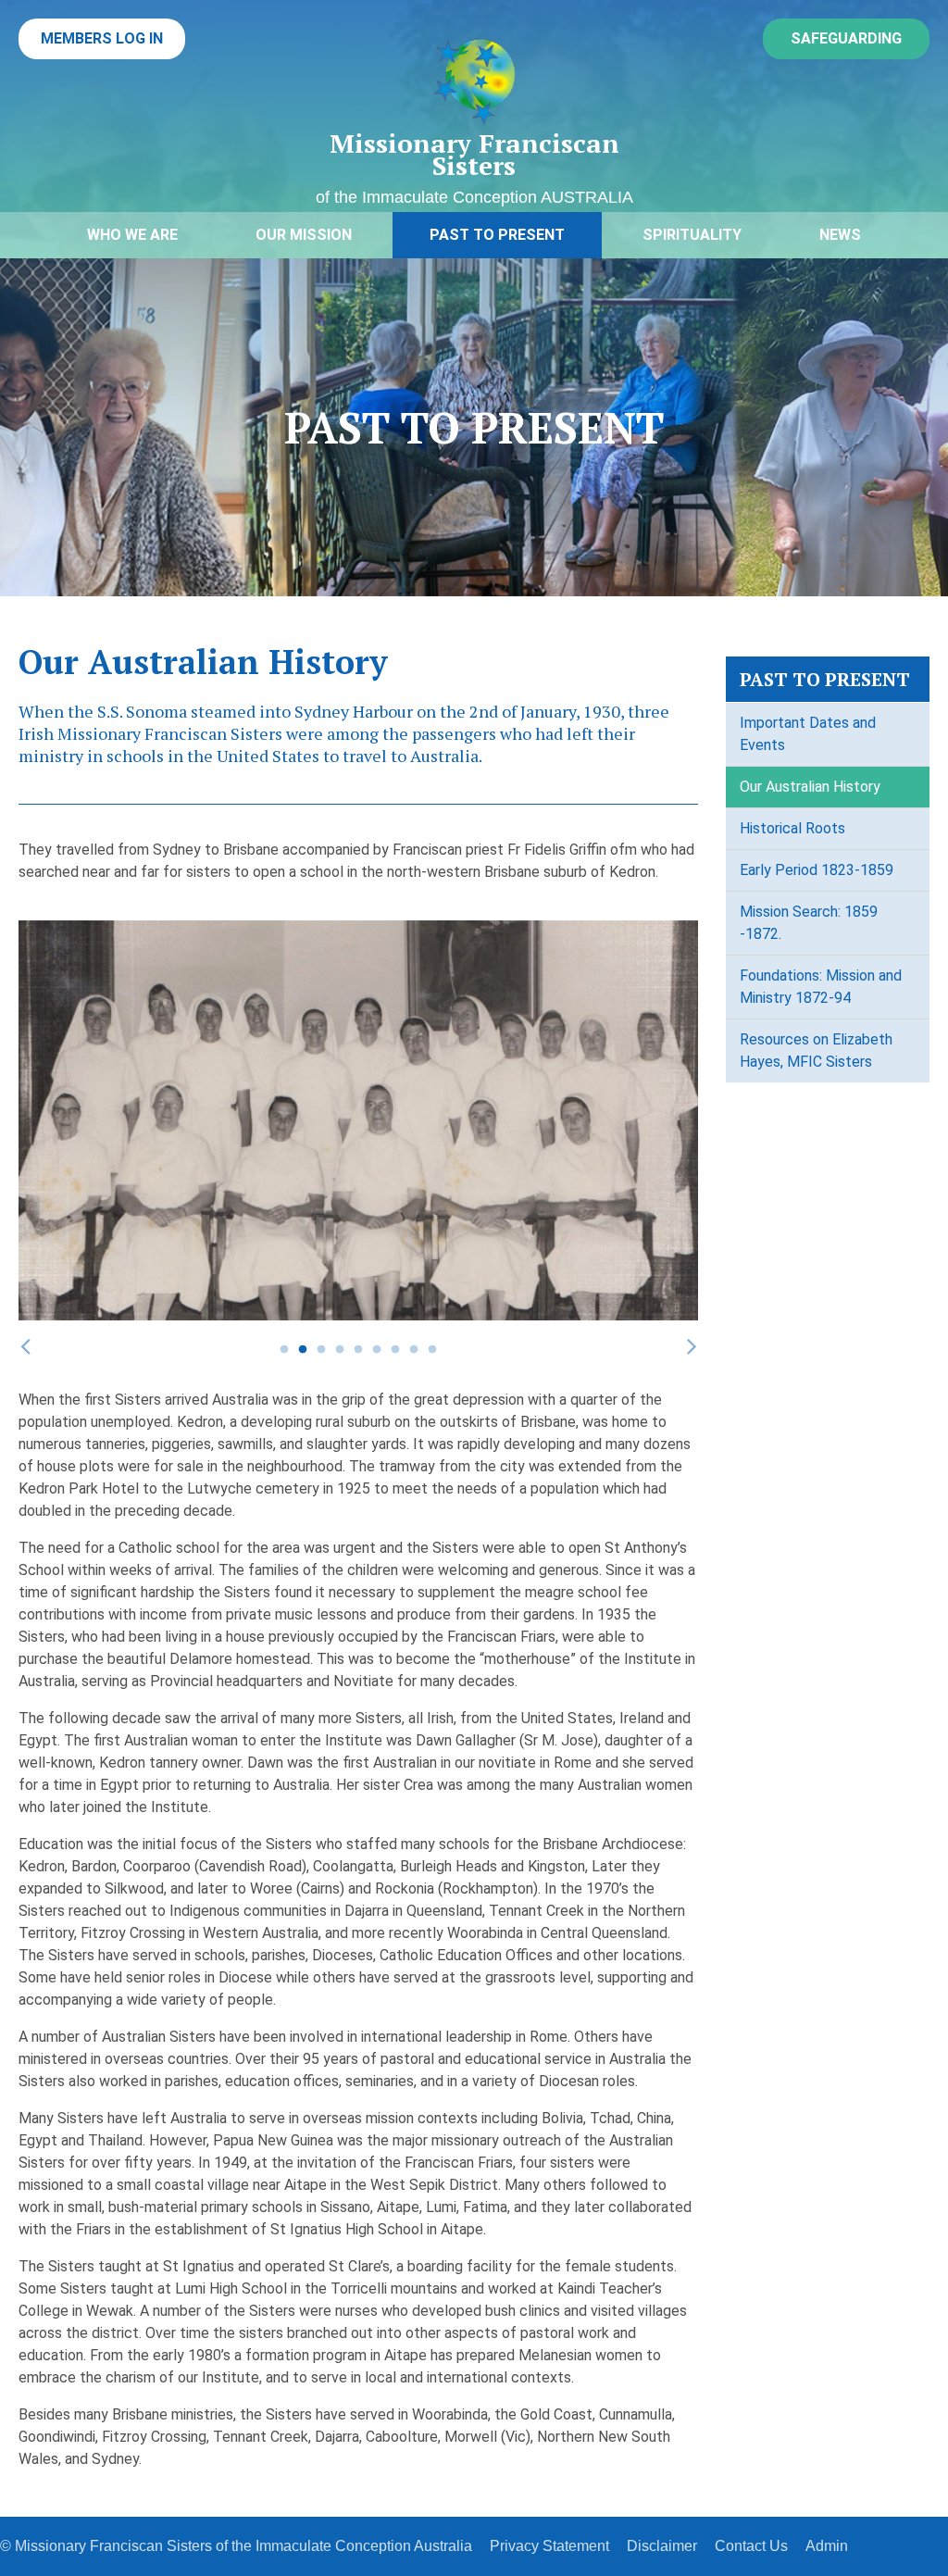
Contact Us (751, 2546)
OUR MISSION (304, 235)
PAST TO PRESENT (497, 235)
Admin (827, 2546)
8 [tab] (414, 1350)
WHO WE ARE (132, 235)
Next (692, 1345)
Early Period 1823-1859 (817, 870)
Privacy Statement (549, 2546)
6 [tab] (377, 1350)
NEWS (840, 235)
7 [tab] (395, 1350)
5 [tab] (358, 1350)
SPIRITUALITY (692, 235)
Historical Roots (792, 828)
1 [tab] (284, 1350)
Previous (25, 1345)
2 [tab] (303, 1350)
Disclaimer (662, 2546)
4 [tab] (340, 1350)
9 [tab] (432, 1350)
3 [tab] (321, 1350)
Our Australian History (810, 787)
